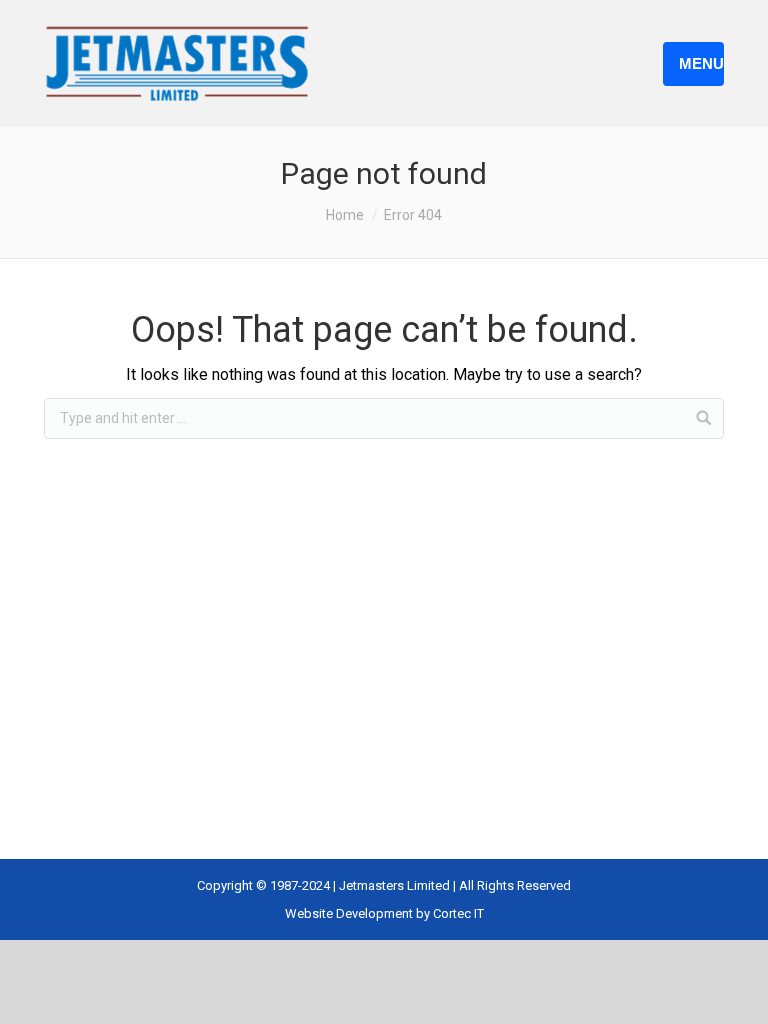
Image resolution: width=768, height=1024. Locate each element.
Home (345, 215)
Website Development (350, 913)
